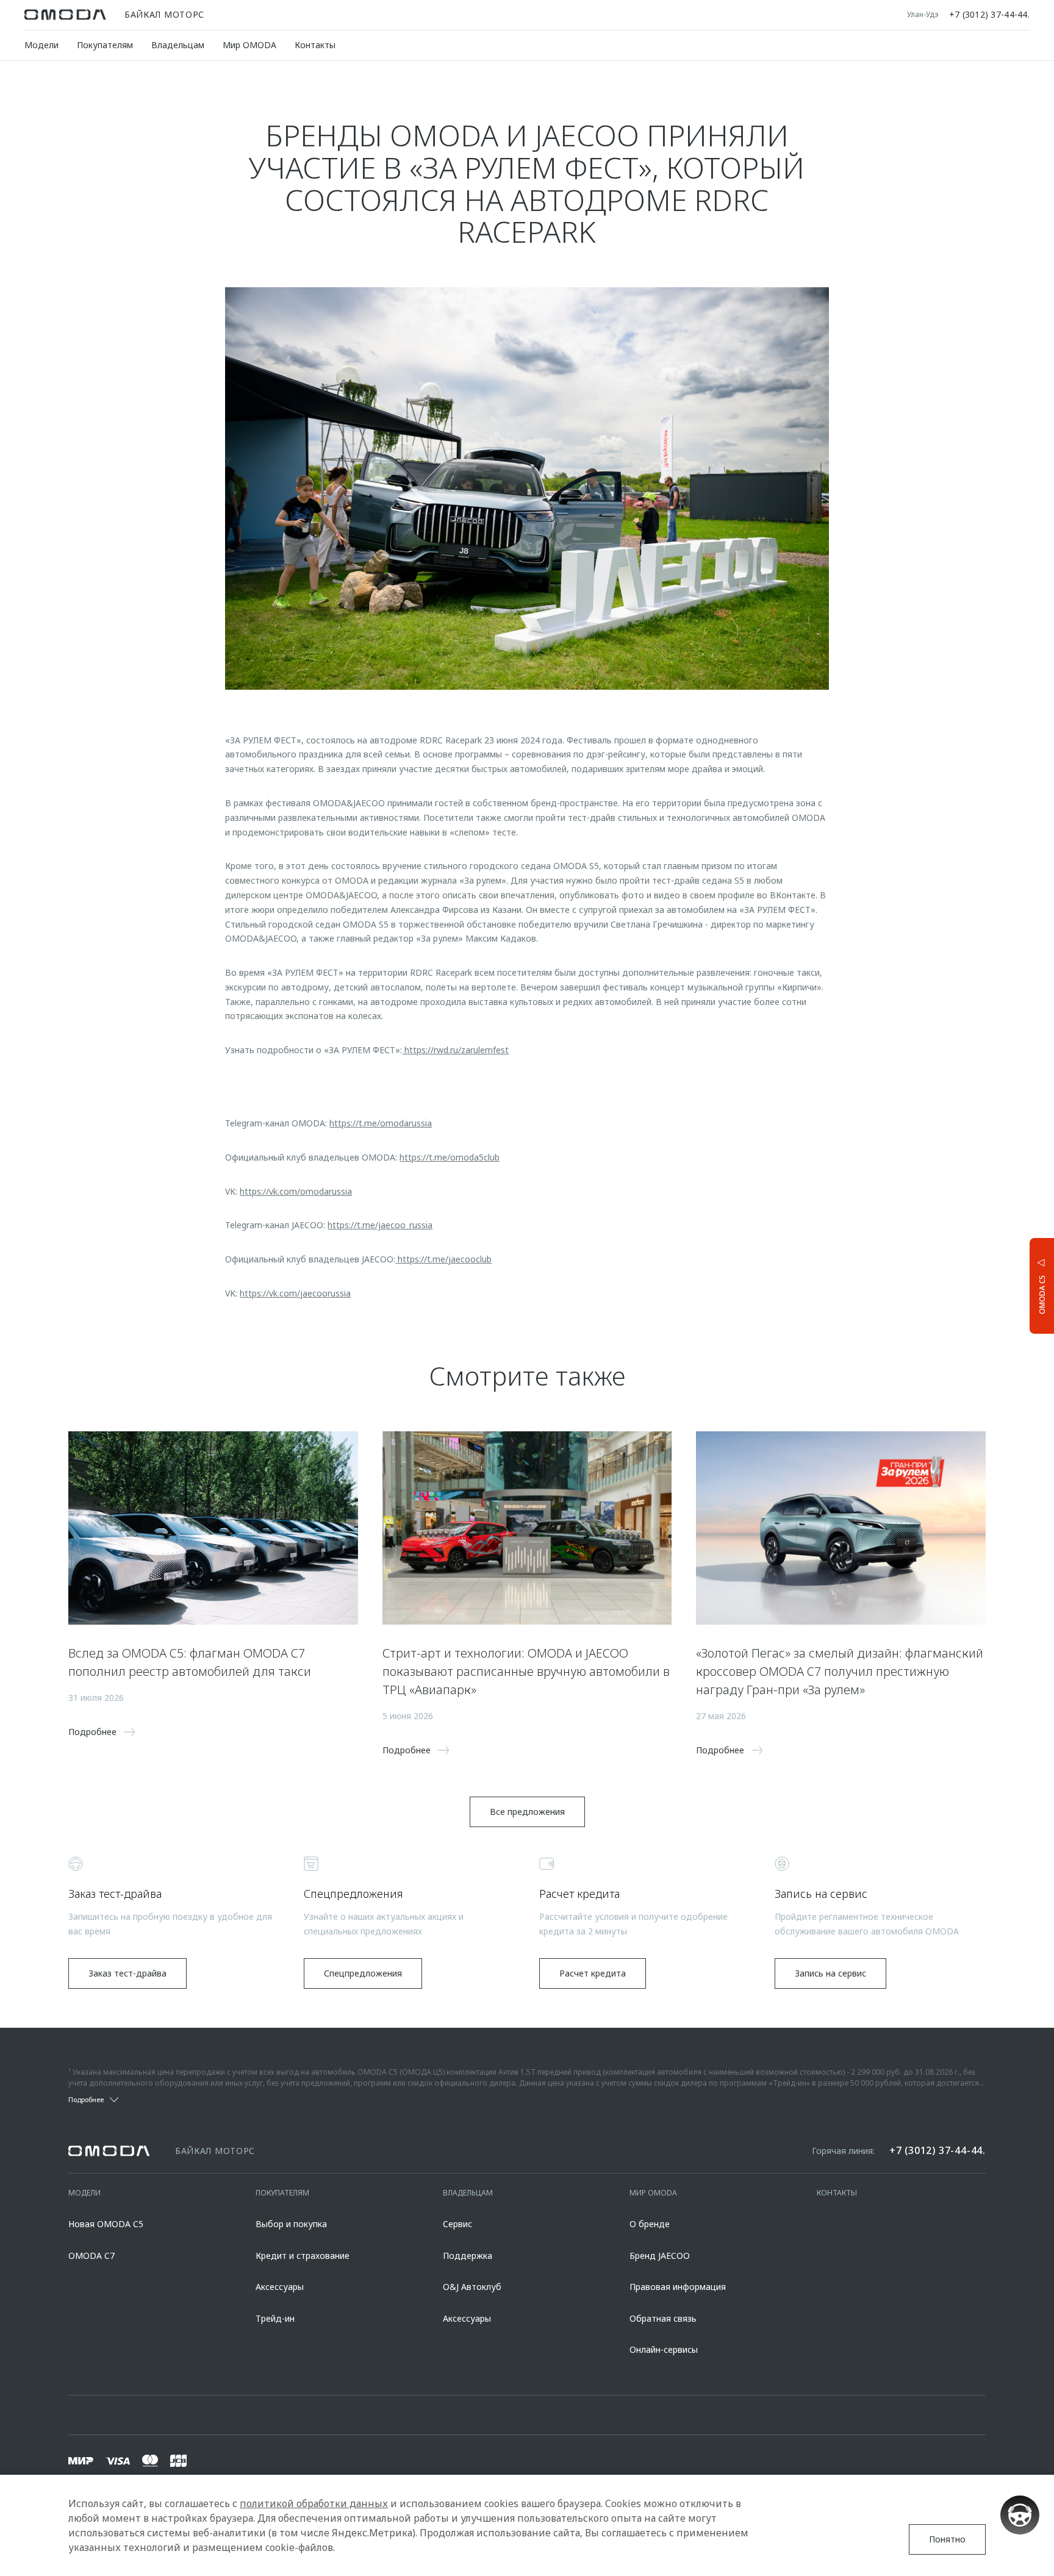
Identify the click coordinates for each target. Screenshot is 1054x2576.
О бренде (650, 2224)
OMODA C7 (91, 2256)
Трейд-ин (275, 2318)
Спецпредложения (363, 1973)
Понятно (947, 2539)
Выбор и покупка (291, 2224)
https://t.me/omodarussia (381, 1123)
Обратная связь (663, 2318)
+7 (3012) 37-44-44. (989, 15)
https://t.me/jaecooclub (443, 1259)
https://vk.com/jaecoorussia (295, 1293)
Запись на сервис (830, 1973)
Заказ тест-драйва (127, 1973)
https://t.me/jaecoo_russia (380, 1225)
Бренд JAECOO (660, 2256)
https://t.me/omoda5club (450, 1157)
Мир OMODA (249, 45)
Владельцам (178, 45)
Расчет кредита (593, 1973)
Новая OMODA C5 (106, 2224)
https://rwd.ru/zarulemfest (455, 1050)
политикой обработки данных (314, 2503)
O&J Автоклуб (472, 2287)
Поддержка (468, 2256)
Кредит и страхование (303, 2256)
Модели (41, 45)
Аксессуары (280, 2287)
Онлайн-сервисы (664, 2349)
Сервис (457, 2224)
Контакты (315, 45)
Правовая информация (678, 2287)
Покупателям (105, 45)
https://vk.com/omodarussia (296, 1191)
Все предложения (527, 1812)
